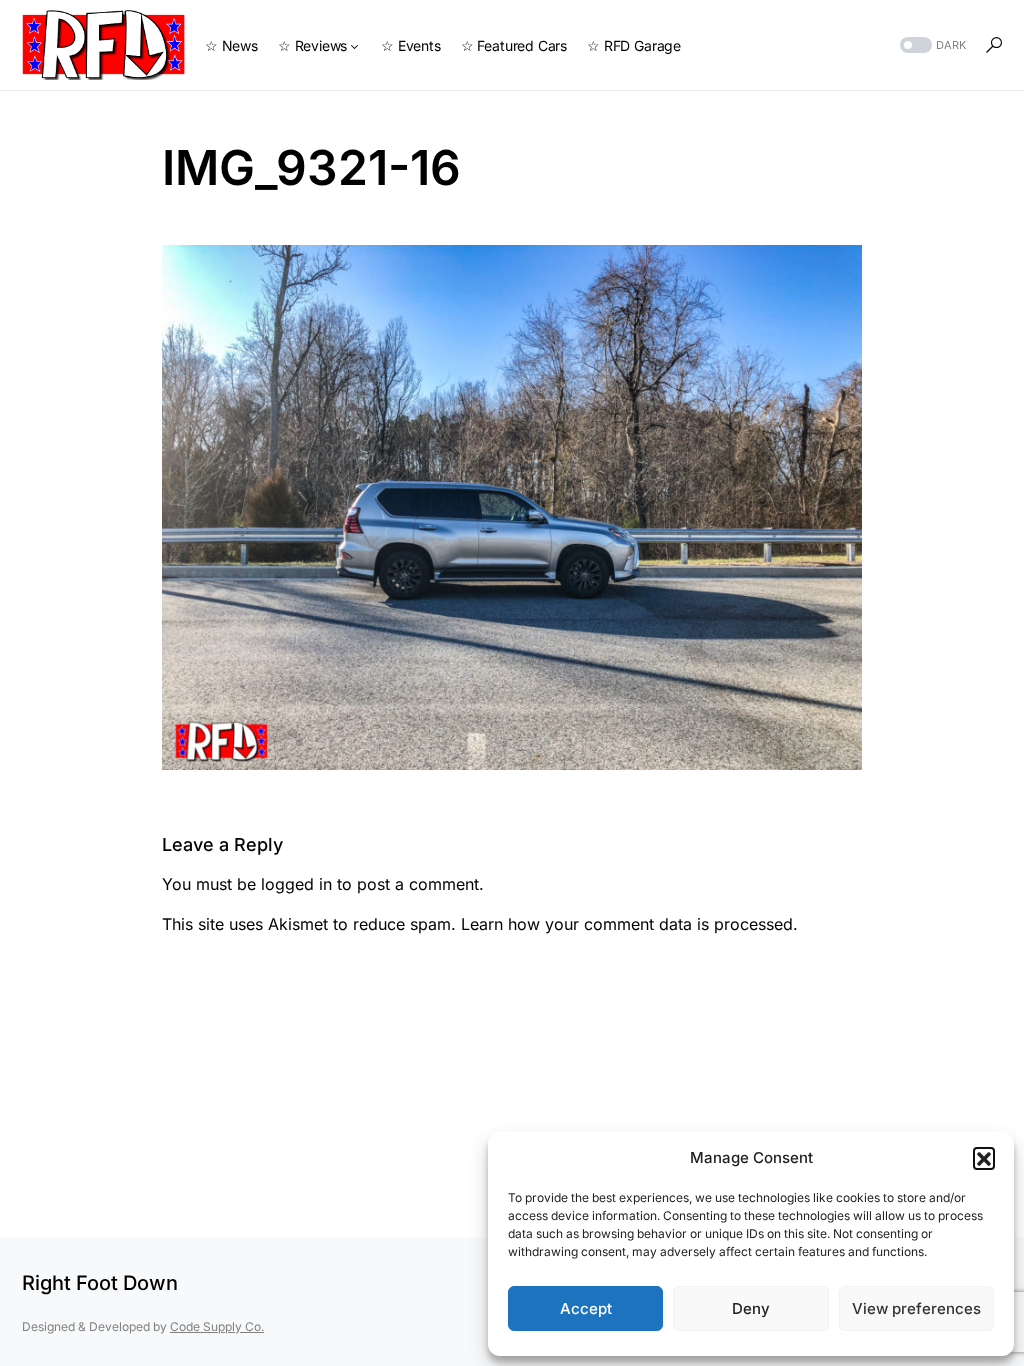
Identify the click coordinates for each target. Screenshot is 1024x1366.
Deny (751, 1308)
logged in (296, 884)
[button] (984, 1158)
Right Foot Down (100, 1283)
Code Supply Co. (217, 1326)
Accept (586, 1308)
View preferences (916, 1308)
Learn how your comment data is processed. (629, 924)
